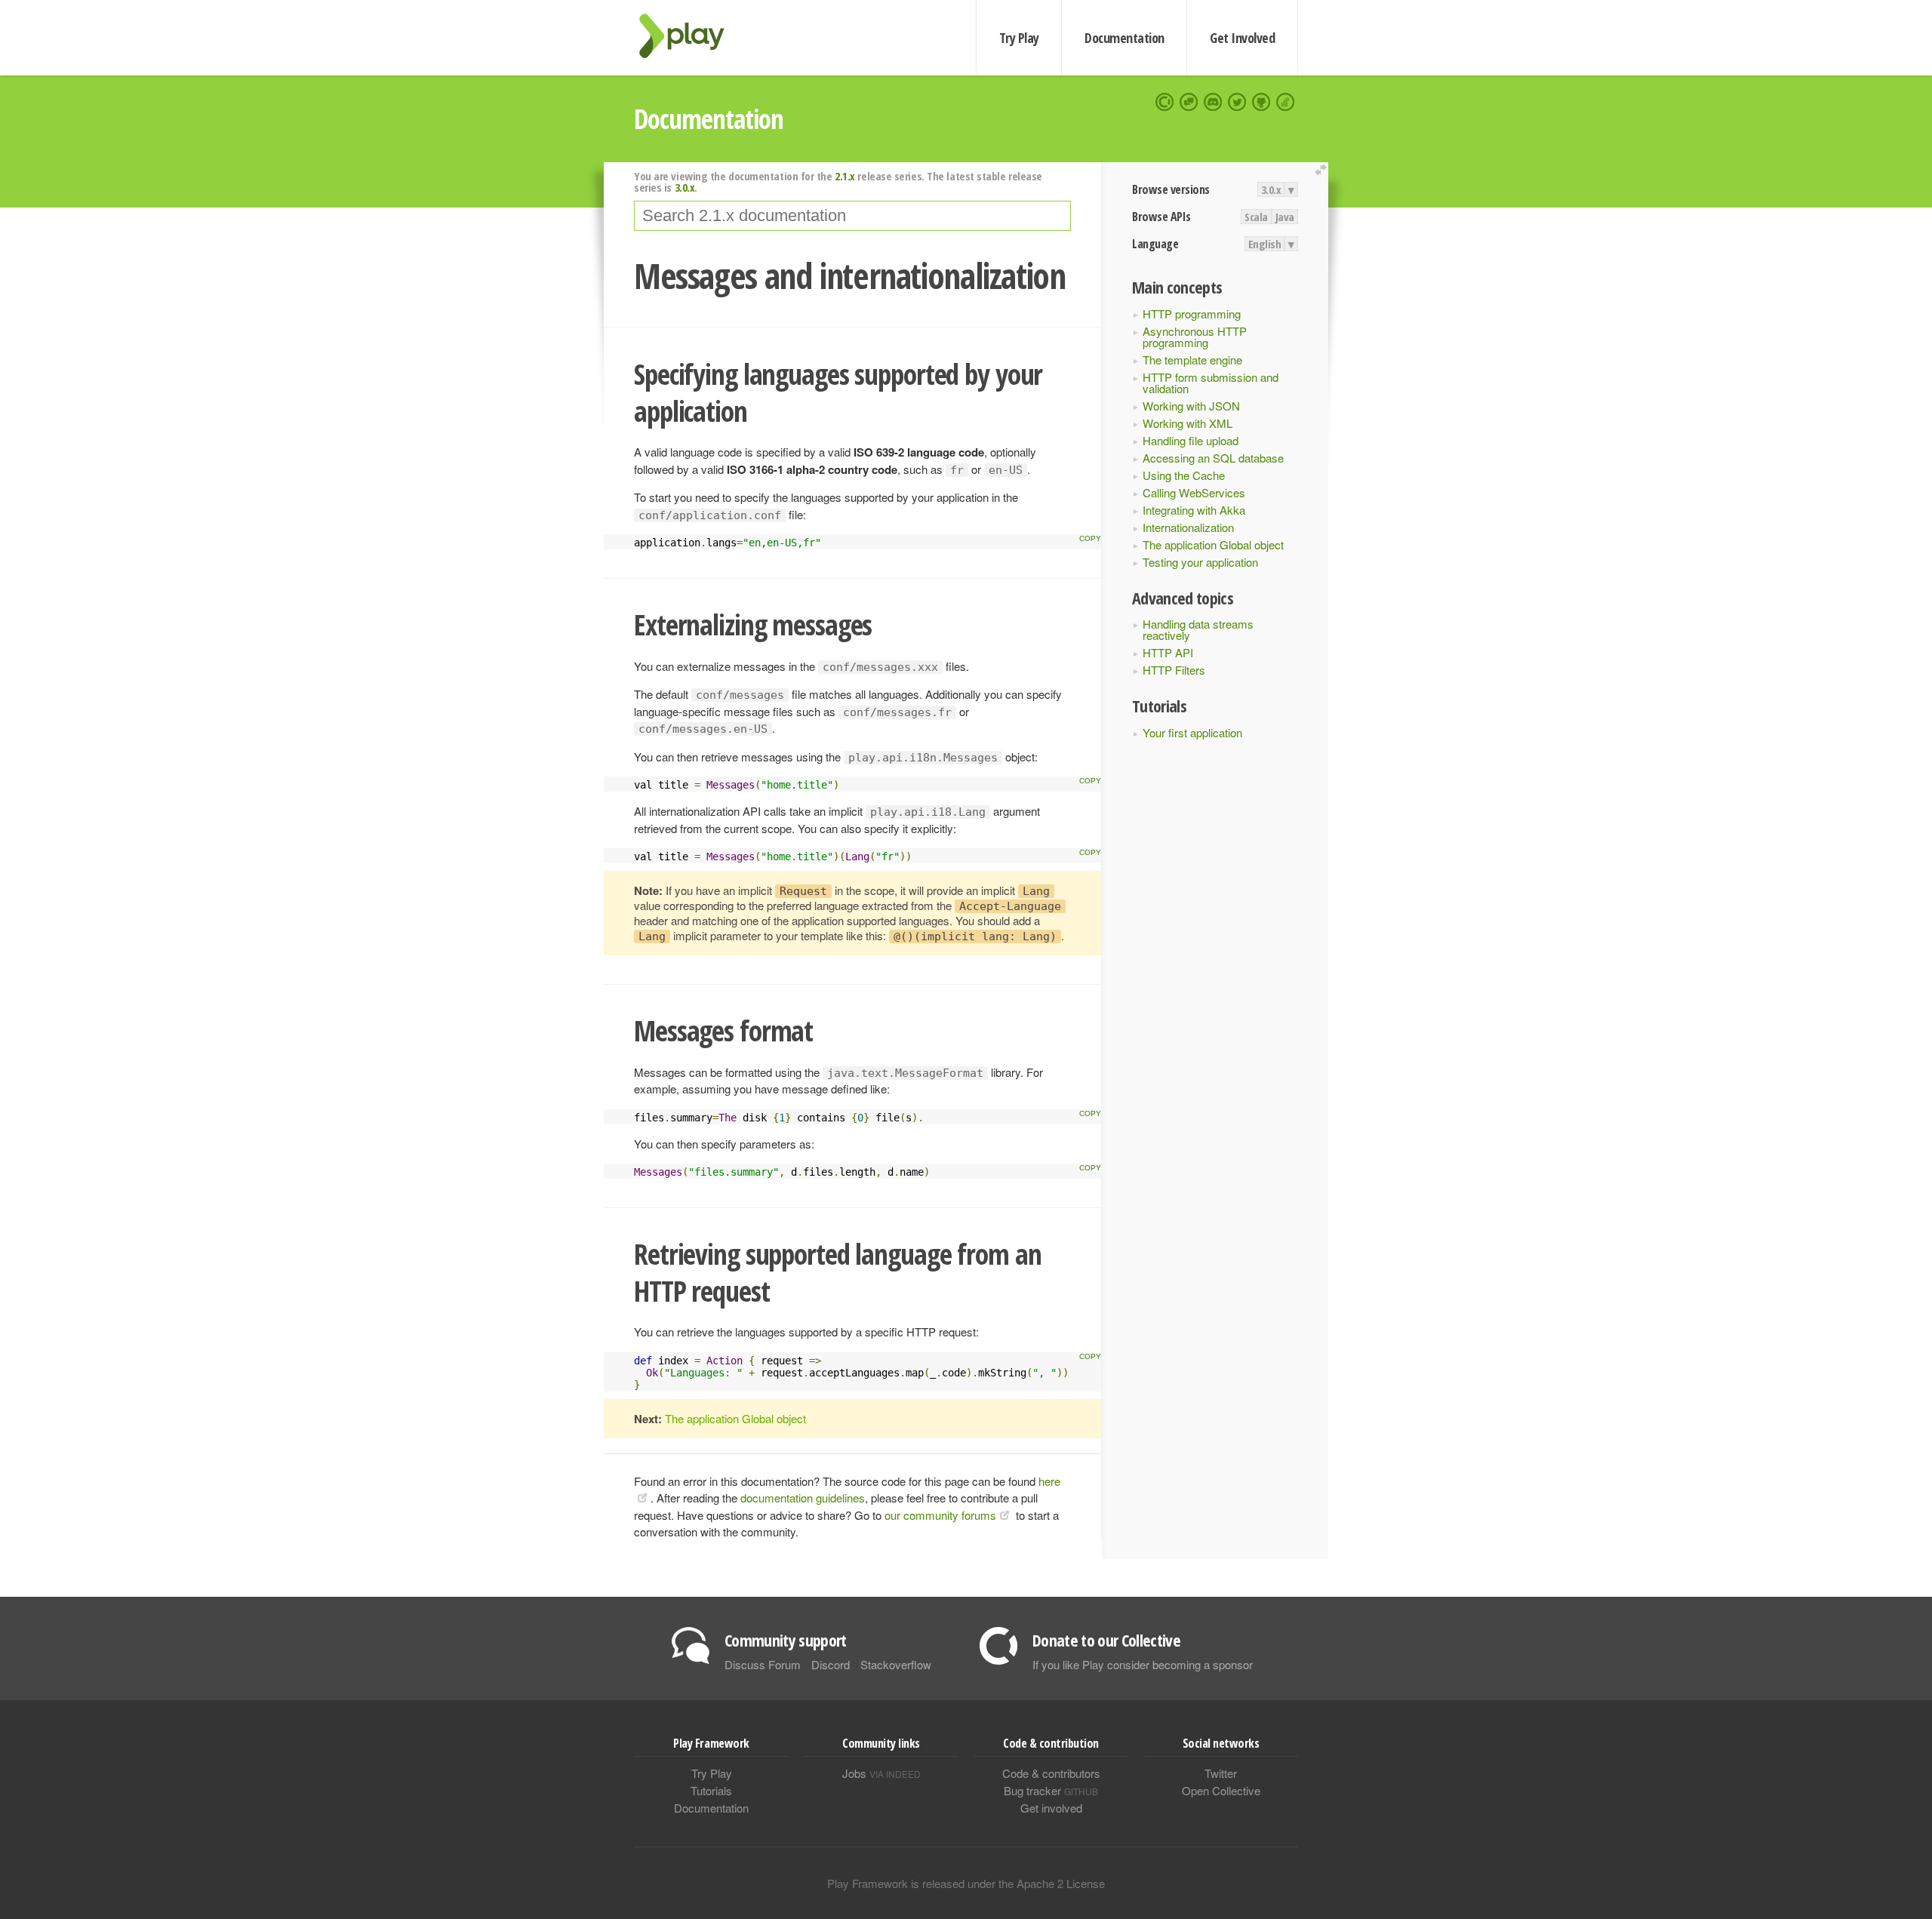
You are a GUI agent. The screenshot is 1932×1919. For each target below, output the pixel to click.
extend (1323, 170)
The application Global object (1213, 544)
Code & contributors (1051, 1773)
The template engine (1192, 360)
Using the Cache (1184, 475)
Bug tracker (1051, 1790)
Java (1285, 217)
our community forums (940, 1515)
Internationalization (1188, 527)
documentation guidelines (803, 1498)
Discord (831, 1664)
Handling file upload (1191, 440)
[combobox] (852, 216)
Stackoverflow (896, 1664)
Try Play (1019, 38)
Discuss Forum (763, 1664)
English (1265, 244)
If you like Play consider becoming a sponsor (1143, 1664)
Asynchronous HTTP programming (1195, 337)
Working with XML (1188, 423)
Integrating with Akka (1194, 510)
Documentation (1124, 38)
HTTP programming (1192, 314)
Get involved (1051, 1808)
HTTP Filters (1174, 670)
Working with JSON (1191, 406)
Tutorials (711, 1790)
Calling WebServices (1194, 492)
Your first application (1192, 732)
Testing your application (1200, 562)
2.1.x (845, 176)
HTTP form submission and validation (1211, 383)
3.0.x (1271, 189)
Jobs (881, 1773)
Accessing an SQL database (1213, 458)
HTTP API (1168, 652)
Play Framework (691, 36)
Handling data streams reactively (1198, 629)
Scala (1256, 217)
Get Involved (1242, 38)
